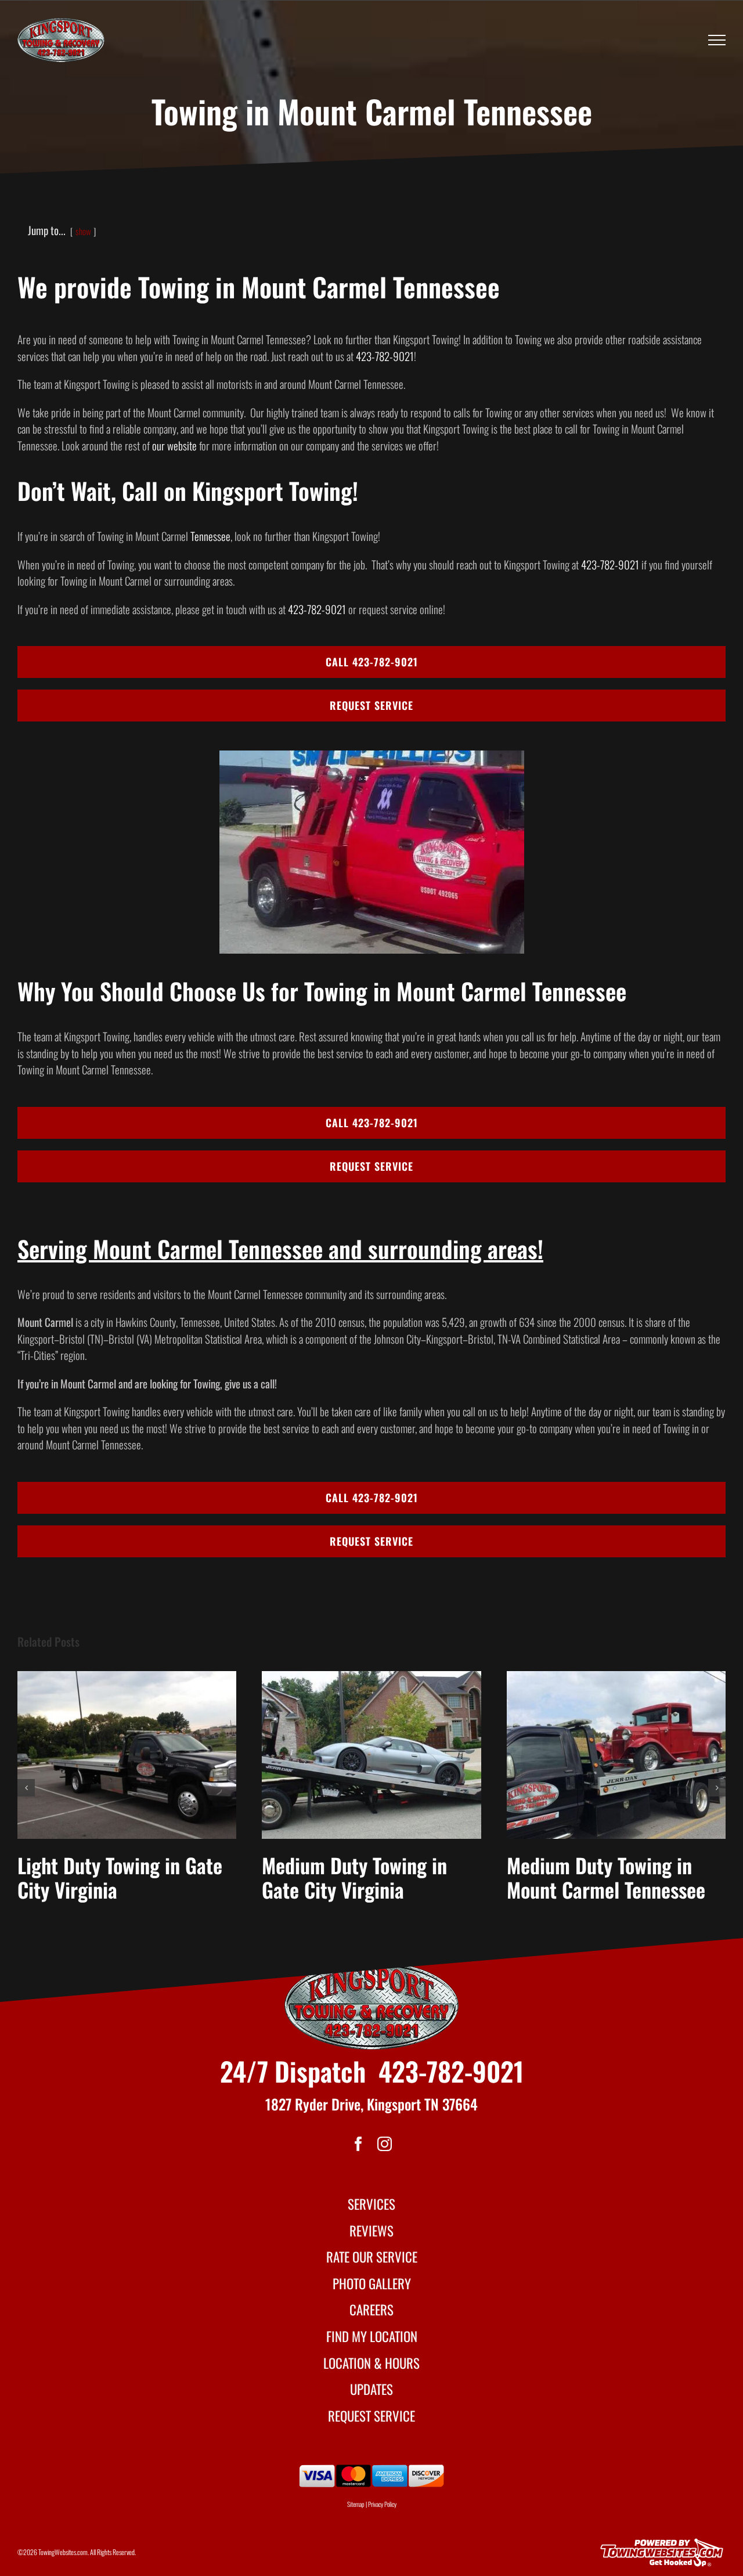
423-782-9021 (385, 356)
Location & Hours (371, 2363)
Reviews (371, 2231)
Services (371, 2204)
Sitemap (356, 2504)
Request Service (371, 2416)
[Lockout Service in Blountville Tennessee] (616, 1755)
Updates (371, 2389)
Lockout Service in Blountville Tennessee (593, 1877)
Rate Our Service (372, 2257)
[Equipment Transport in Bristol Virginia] (127, 1755)
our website (174, 445)
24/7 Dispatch (293, 2071)
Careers (371, 2310)
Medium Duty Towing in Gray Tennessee (354, 1877)
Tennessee (210, 536)
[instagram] (385, 2144)
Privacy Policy (382, 2504)
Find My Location (372, 2336)
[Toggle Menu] (717, 40)
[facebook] (358, 2144)
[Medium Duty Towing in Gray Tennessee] (371, 1755)
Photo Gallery (372, 2283)
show (83, 231)
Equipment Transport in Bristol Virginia (110, 1877)
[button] (26, 1788)
